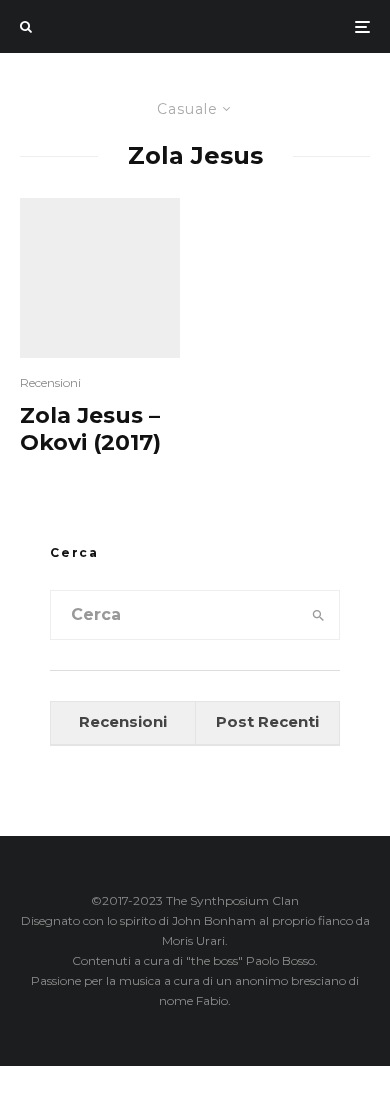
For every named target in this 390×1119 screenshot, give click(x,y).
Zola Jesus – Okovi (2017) (90, 429)
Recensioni (50, 382)
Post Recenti (267, 721)
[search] (318, 615)
